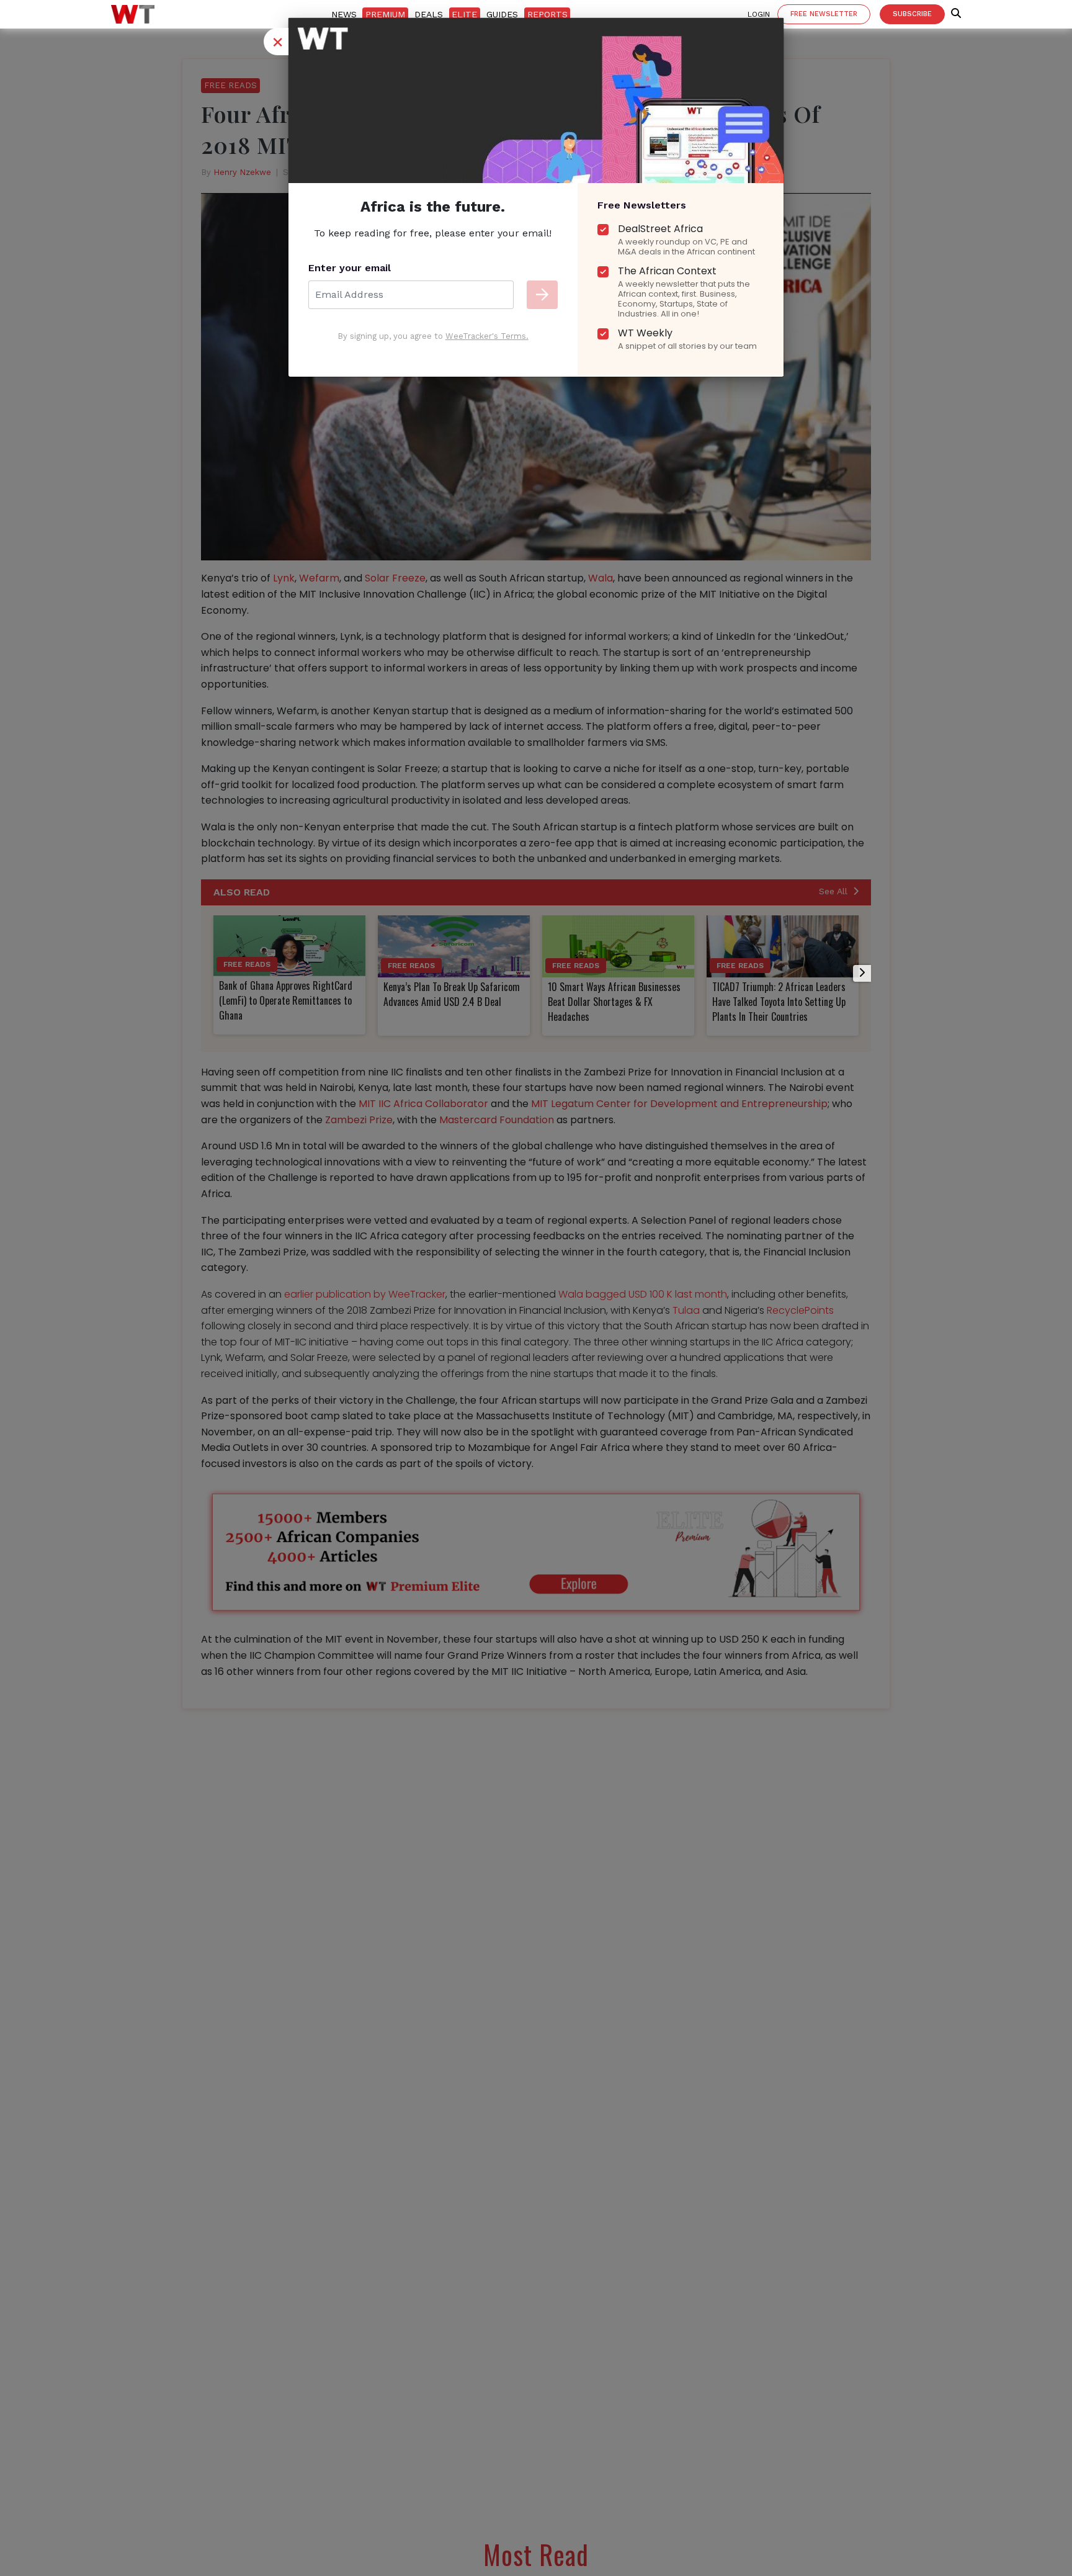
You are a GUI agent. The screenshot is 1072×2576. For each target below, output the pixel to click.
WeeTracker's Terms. (487, 336)
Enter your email (350, 268)
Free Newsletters (642, 205)
